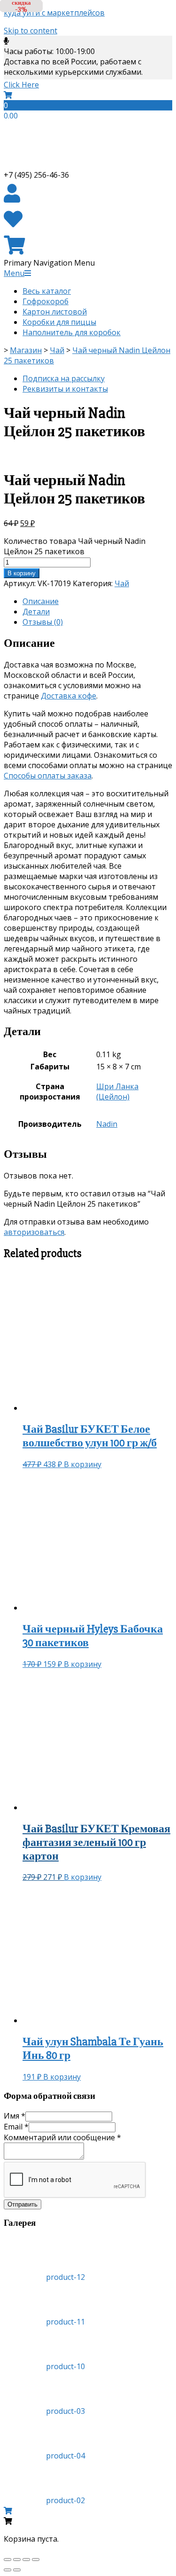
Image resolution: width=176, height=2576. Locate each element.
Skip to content (31, 31)
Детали (36, 612)
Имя (15, 2116)
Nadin (107, 1124)
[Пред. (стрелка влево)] (8, 2570)
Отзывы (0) (43, 622)
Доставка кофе (69, 696)
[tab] (97, 601)
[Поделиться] (17, 2560)
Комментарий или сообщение (62, 2137)
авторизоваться (34, 1232)
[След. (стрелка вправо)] (17, 2570)
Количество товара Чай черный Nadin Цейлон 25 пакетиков (75, 546)
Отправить (23, 2204)
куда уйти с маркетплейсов (54, 13)
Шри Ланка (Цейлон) (117, 1092)
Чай (122, 583)
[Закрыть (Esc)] (8, 2560)
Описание (41, 601)
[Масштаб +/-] (36, 2560)
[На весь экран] (26, 2560)
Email (16, 2127)
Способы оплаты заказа (48, 776)
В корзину (22, 573)
